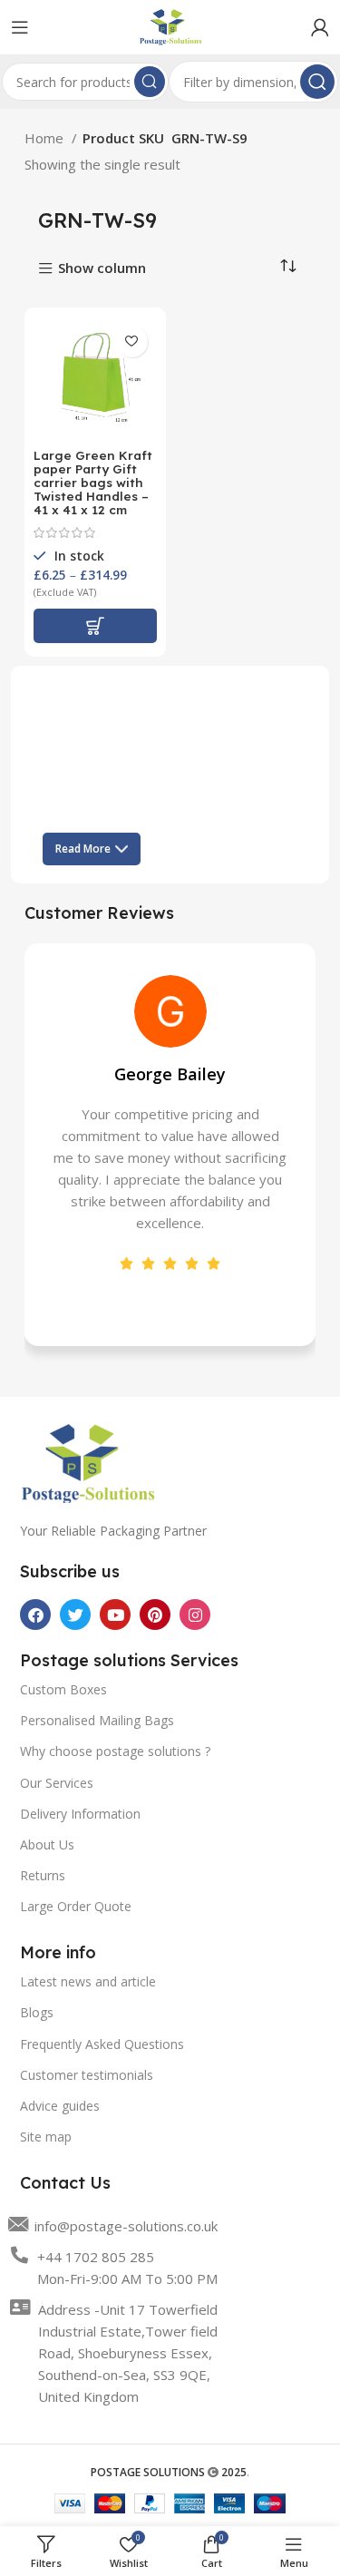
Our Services (57, 1783)
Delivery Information (80, 1814)
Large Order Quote (76, 1906)
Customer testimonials (87, 2075)
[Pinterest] (155, 1615)
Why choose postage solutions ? (115, 1751)
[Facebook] (35, 1615)
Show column (102, 269)
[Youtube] (115, 1615)
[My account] (320, 27)
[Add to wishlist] (132, 342)
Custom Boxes (63, 1689)
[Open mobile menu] (20, 27)
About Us (47, 1844)
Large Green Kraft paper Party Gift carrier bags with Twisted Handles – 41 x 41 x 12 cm (93, 482)
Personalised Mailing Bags (97, 1720)
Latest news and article (88, 1981)
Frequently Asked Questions (102, 2044)
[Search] (150, 82)
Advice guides (60, 2106)
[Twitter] (75, 1615)
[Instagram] (195, 1615)
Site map (46, 2137)
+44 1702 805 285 (96, 2257)
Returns (43, 1875)
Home (46, 138)
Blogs (37, 2012)
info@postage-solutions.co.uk (126, 2226)
